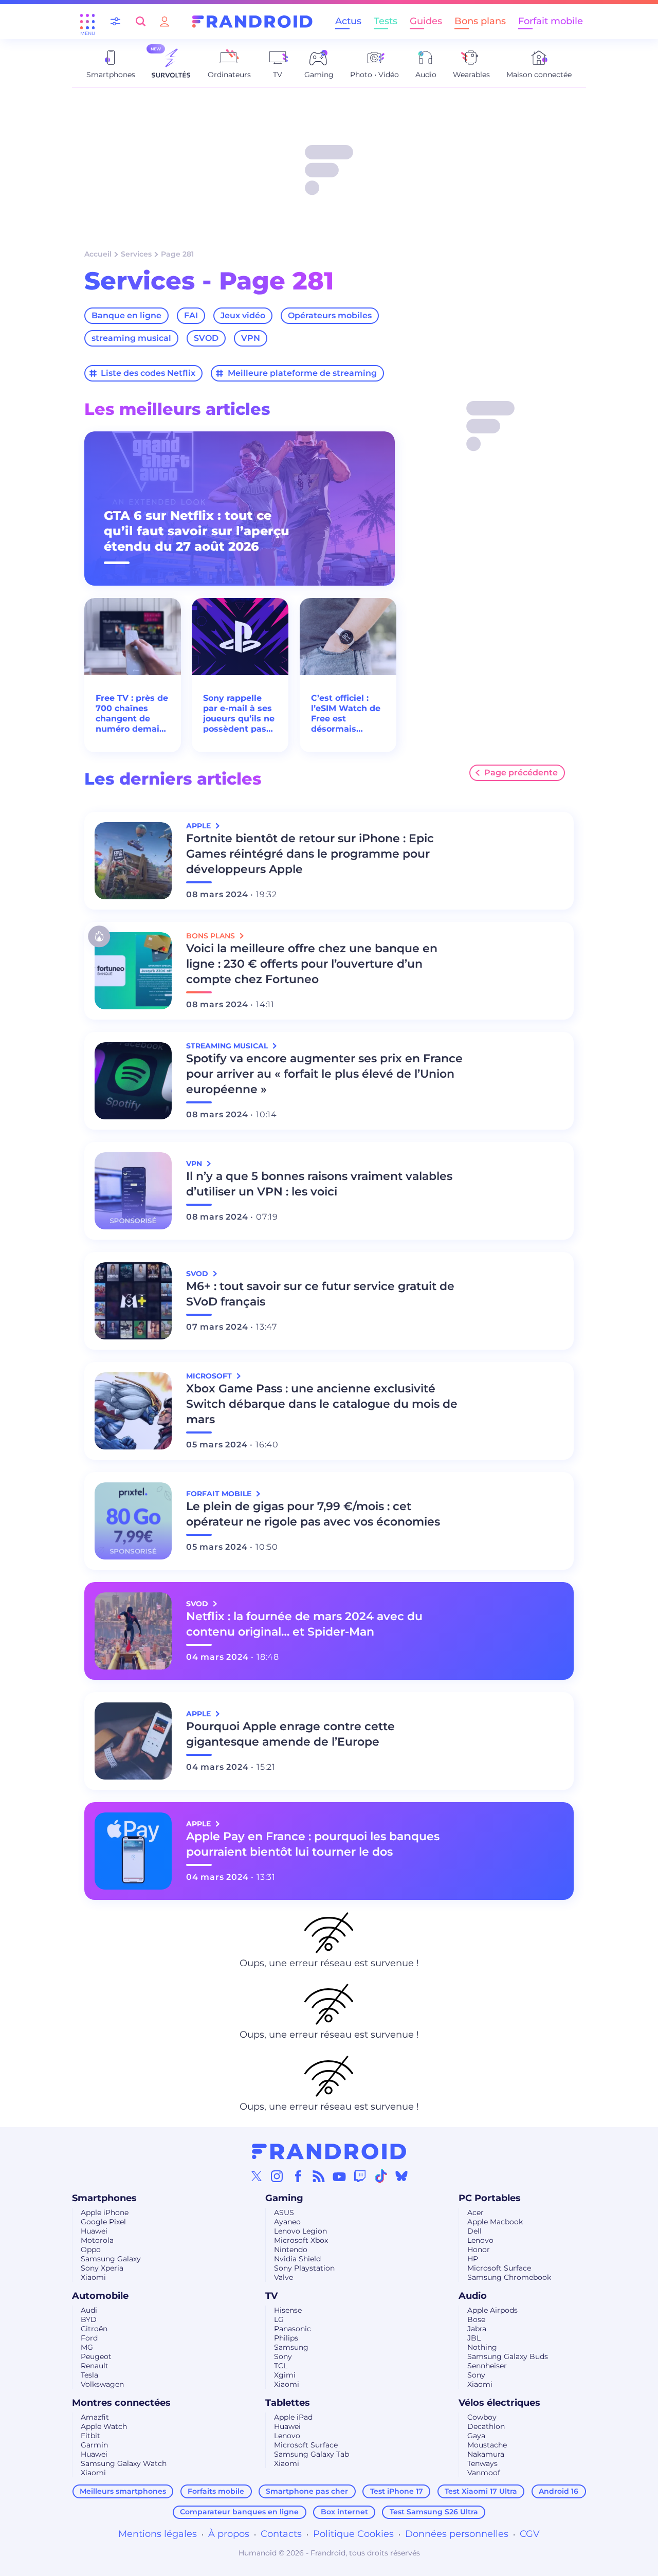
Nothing (482, 2347)
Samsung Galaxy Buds (508, 2356)
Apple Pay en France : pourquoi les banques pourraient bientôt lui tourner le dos (313, 1844)
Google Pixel (103, 2222)
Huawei (94, 2231)
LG (279, 2319)
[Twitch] (360, 2176)
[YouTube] (339, 2176)
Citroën (94, 2329)
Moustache (487, 2445)
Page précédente (521, 773)
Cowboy (482, 2417)
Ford (89, 2338)
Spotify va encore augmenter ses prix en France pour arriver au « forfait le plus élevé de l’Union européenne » (324, 1074)
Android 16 (559, 2491)
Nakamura (486, 2454)
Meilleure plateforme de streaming (302, 373)
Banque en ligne (126, 315)
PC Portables (490, 2198)
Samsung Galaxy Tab (312, 2454)
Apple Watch (104, 2426)
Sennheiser (487, 2366)
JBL (474, 2338)
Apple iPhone (105, 2212)
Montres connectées (121, 2403)
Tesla (89, 2375)
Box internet (344, 2512)
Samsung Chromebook (509, 2277)
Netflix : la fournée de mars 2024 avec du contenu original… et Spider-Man (304, 1624)
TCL (281, 2366)
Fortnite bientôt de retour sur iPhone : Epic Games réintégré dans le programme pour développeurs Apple (310, 854)
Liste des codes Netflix (148, 373)
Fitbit (90, 2436)
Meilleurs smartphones (123, 2491)
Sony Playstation (304, 2268)
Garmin (94, 2445)
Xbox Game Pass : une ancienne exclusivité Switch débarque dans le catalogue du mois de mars (322, 1404)
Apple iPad (293, 2417)
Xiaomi (93, 2277)
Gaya (476, 2436)
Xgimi (285, 2375)
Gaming (284, 2198)
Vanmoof (484, 2473)
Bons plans (480, 21)
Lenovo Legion (300, 2231)
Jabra (477, 2329)
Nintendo (291, 2250)
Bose (476, 2319)
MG (87, 2347)
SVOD (206, 338)
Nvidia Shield (297, 2259)
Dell (474, 2231)
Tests (386, 21)
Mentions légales (158, 2534)
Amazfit (95, 2417)
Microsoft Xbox (301, 2240)
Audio (473, 2296)
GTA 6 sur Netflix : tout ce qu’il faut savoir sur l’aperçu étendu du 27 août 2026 (197, 531)
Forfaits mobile (216, 2491)
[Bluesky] (401, 2176)
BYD (89, 2319)
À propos (229, 2534)
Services (136, 254)
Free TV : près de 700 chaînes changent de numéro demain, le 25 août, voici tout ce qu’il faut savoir (132, 714)
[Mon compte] (164, 21)
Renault (95, 2366)
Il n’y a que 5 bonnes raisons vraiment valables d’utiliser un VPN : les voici (319, 1184)
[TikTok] (381, 2176)
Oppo (91, 2250)
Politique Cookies (353, 2534)
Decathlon (486, 2426)
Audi (89, 2310)
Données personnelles (457, 2534)
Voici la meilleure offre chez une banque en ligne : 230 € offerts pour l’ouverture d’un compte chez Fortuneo (312, 964)
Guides (426, 21)
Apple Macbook (495, 2222)
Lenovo (480, 2240)
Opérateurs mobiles (330, 315)
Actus (348, 21)
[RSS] (319, 2176)
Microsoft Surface (499, 2268)
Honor (479, 2250)
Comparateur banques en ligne (239, 2512)
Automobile (100, 2296)
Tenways (482, 2463)
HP (473, 2259)
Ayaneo (287, 2222)
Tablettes (288, 2403)
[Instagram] (277, 2176)
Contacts (281, 2534)
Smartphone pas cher (307, 2491)
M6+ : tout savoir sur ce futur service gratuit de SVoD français (320, 1294)
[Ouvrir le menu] (87, 22)
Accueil (98, 254)
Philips (286, 2338)
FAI (191, 315)
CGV (530, 2534)
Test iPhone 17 (397, 2491)
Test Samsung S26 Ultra (434, 2512)
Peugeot (96, 2356)
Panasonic (293, 2329)
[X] (257, 2176)
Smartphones (104, 2198)
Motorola (97, 2240)
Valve (284, 2277)
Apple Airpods (492, 2310)
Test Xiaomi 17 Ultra (481, 2491)
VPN (251, 338)
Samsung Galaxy (111, 2259)
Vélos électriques (499, 2403)
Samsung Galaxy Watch (124, 2463)
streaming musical (131, 338)
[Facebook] (298, 2176)
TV (271, 2296)
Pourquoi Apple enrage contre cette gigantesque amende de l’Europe (290, 1734)
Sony (283, 2356)
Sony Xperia (102, 2268)
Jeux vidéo (243, 315)
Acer (476, 2212)
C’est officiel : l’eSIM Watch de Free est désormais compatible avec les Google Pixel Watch (347, 714)
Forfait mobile (551, 21)
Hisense (288, 2310)
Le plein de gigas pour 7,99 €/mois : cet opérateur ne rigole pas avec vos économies (313, 1514)
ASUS (284, 2212)
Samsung (291, 2347)
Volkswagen (102, 2384)
